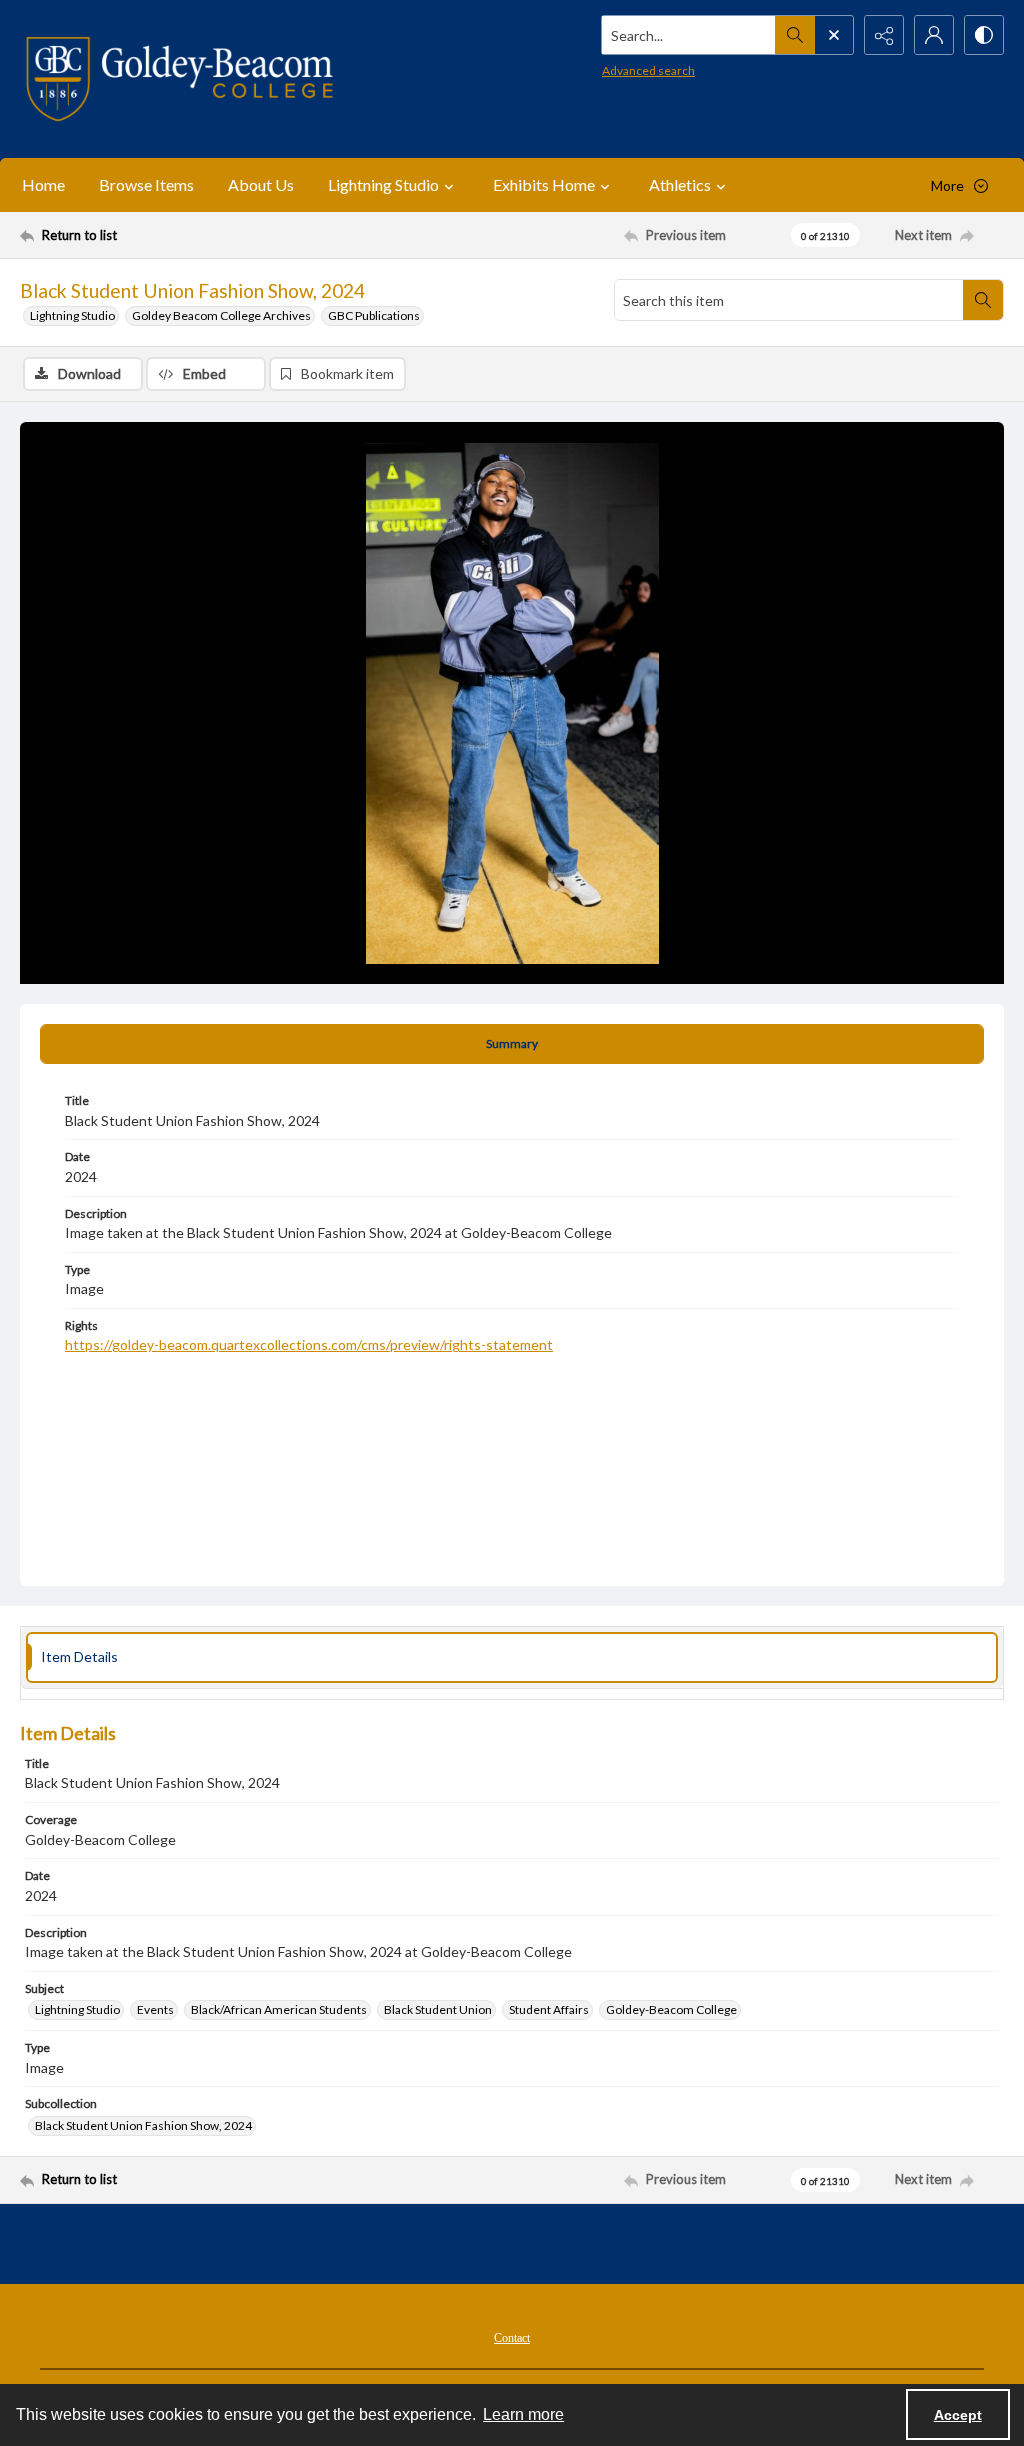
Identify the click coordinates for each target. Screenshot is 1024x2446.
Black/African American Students (279, 2009)
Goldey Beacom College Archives (221, 315)
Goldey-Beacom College (671, 2009)
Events (155, 2009)
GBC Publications (374, 315)
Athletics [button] (680, 184)
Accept (958, 2415)
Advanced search (648, 70)
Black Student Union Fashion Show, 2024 (143, 2125)
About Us (261, 184)
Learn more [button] (523, 2414)
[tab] (512, 1044)
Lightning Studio (72, 315)
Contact (512, 2338)
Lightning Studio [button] (383, 184)
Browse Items (146, 184)
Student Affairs (549, 2009)
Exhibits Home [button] (544, 184)
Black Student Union (438, 2009)
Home (43, 184)
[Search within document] (983, 300)
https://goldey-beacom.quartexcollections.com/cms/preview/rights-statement (309, 1344)
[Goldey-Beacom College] (179, 79)
